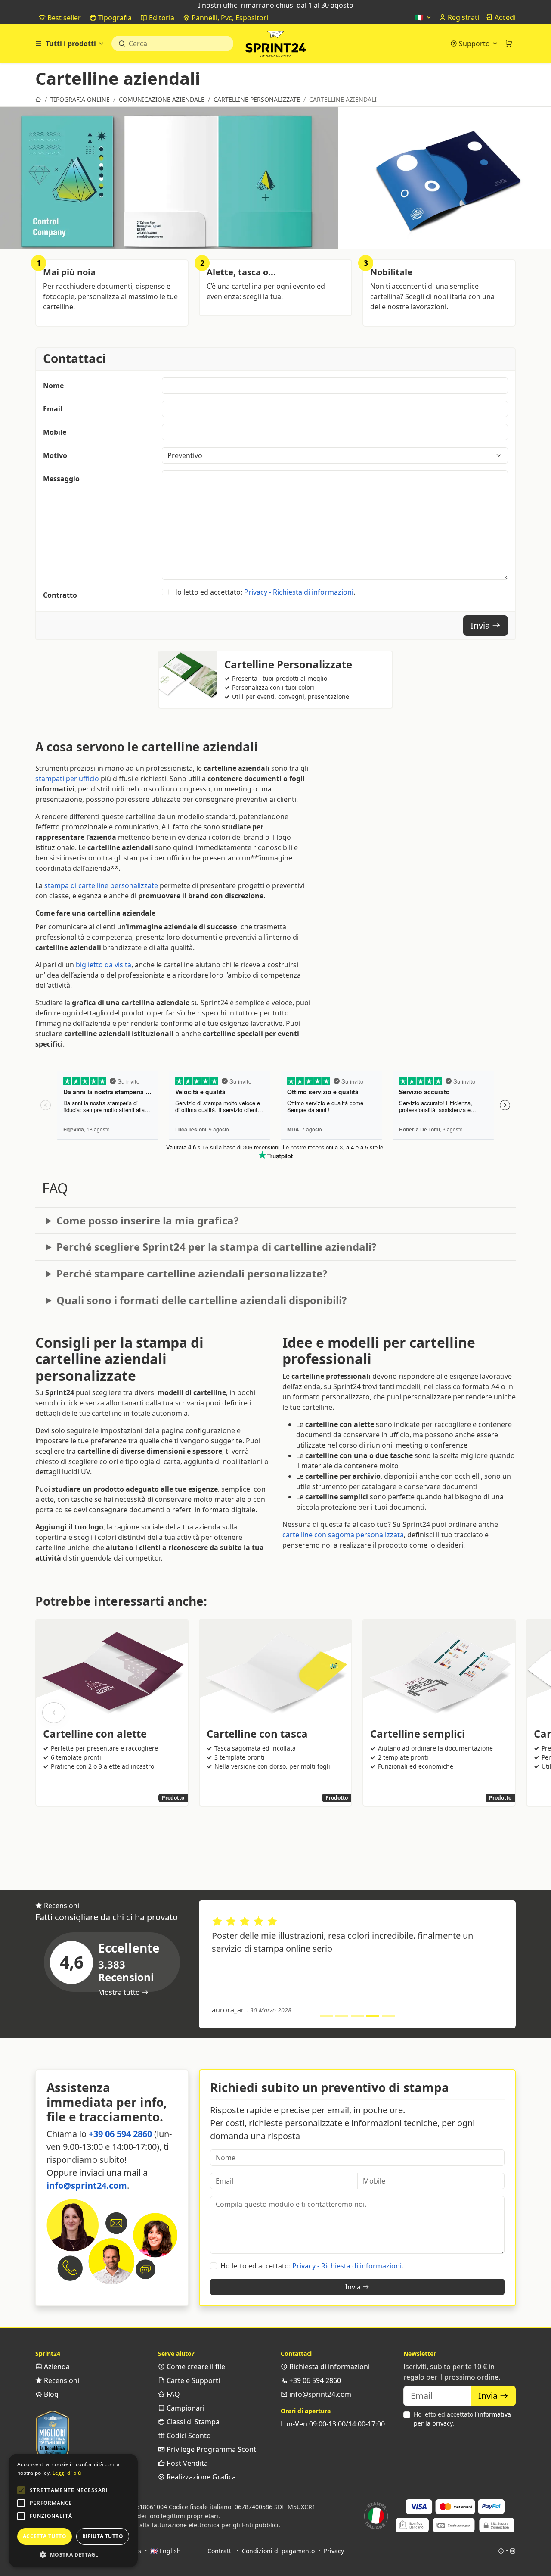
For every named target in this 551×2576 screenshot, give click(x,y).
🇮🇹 (420, 17)
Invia (481, 625)
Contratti (220, 2551)
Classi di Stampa (192, 2422)
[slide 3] (357, 2016)
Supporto (474, 44)
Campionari (185, 2408)
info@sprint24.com (87, 2185)
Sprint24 (275, 46)
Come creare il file (195, 2367)
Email (53, 409)
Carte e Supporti (192, 2380)
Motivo (55, 455)
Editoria (161, 18)
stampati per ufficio (67, 779)
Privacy (334, 2551)
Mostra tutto (120, 1992)
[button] (21, 2490)
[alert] (73, 2511)
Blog (50, 2394)
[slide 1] (326, 2016)
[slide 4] (373, 2016)
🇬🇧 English (166, 2551)
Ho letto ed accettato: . (264, 592)
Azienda (56, 2367)
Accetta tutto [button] (45, 2536)
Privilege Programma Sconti (211, 2449)
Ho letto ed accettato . (462, 2419)
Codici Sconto (188, 2436)
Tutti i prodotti (71, 44)
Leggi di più (67, 2473)
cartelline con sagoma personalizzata (343, 1535)
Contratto (60, 595)
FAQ (172, 2394)
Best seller (63, 18)
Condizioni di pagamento (278, 2551)
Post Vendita (186, 2463)
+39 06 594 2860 (120, 2134)
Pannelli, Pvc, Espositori (229, 18)
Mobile (55, 432)
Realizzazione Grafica (200, 2477)
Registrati (463, 17)
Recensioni (61, 2380)
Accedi (504, 17)
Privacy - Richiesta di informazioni (299, 592)
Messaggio (61, 479)
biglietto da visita (104, 965)
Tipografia (114, 18)
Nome (53, 386)
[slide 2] (342, 2016)
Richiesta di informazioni (329, 2367)
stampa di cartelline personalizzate (101, 885)
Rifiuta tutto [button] (103, 2536)
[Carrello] (509, 44)
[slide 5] (388, 2016)
